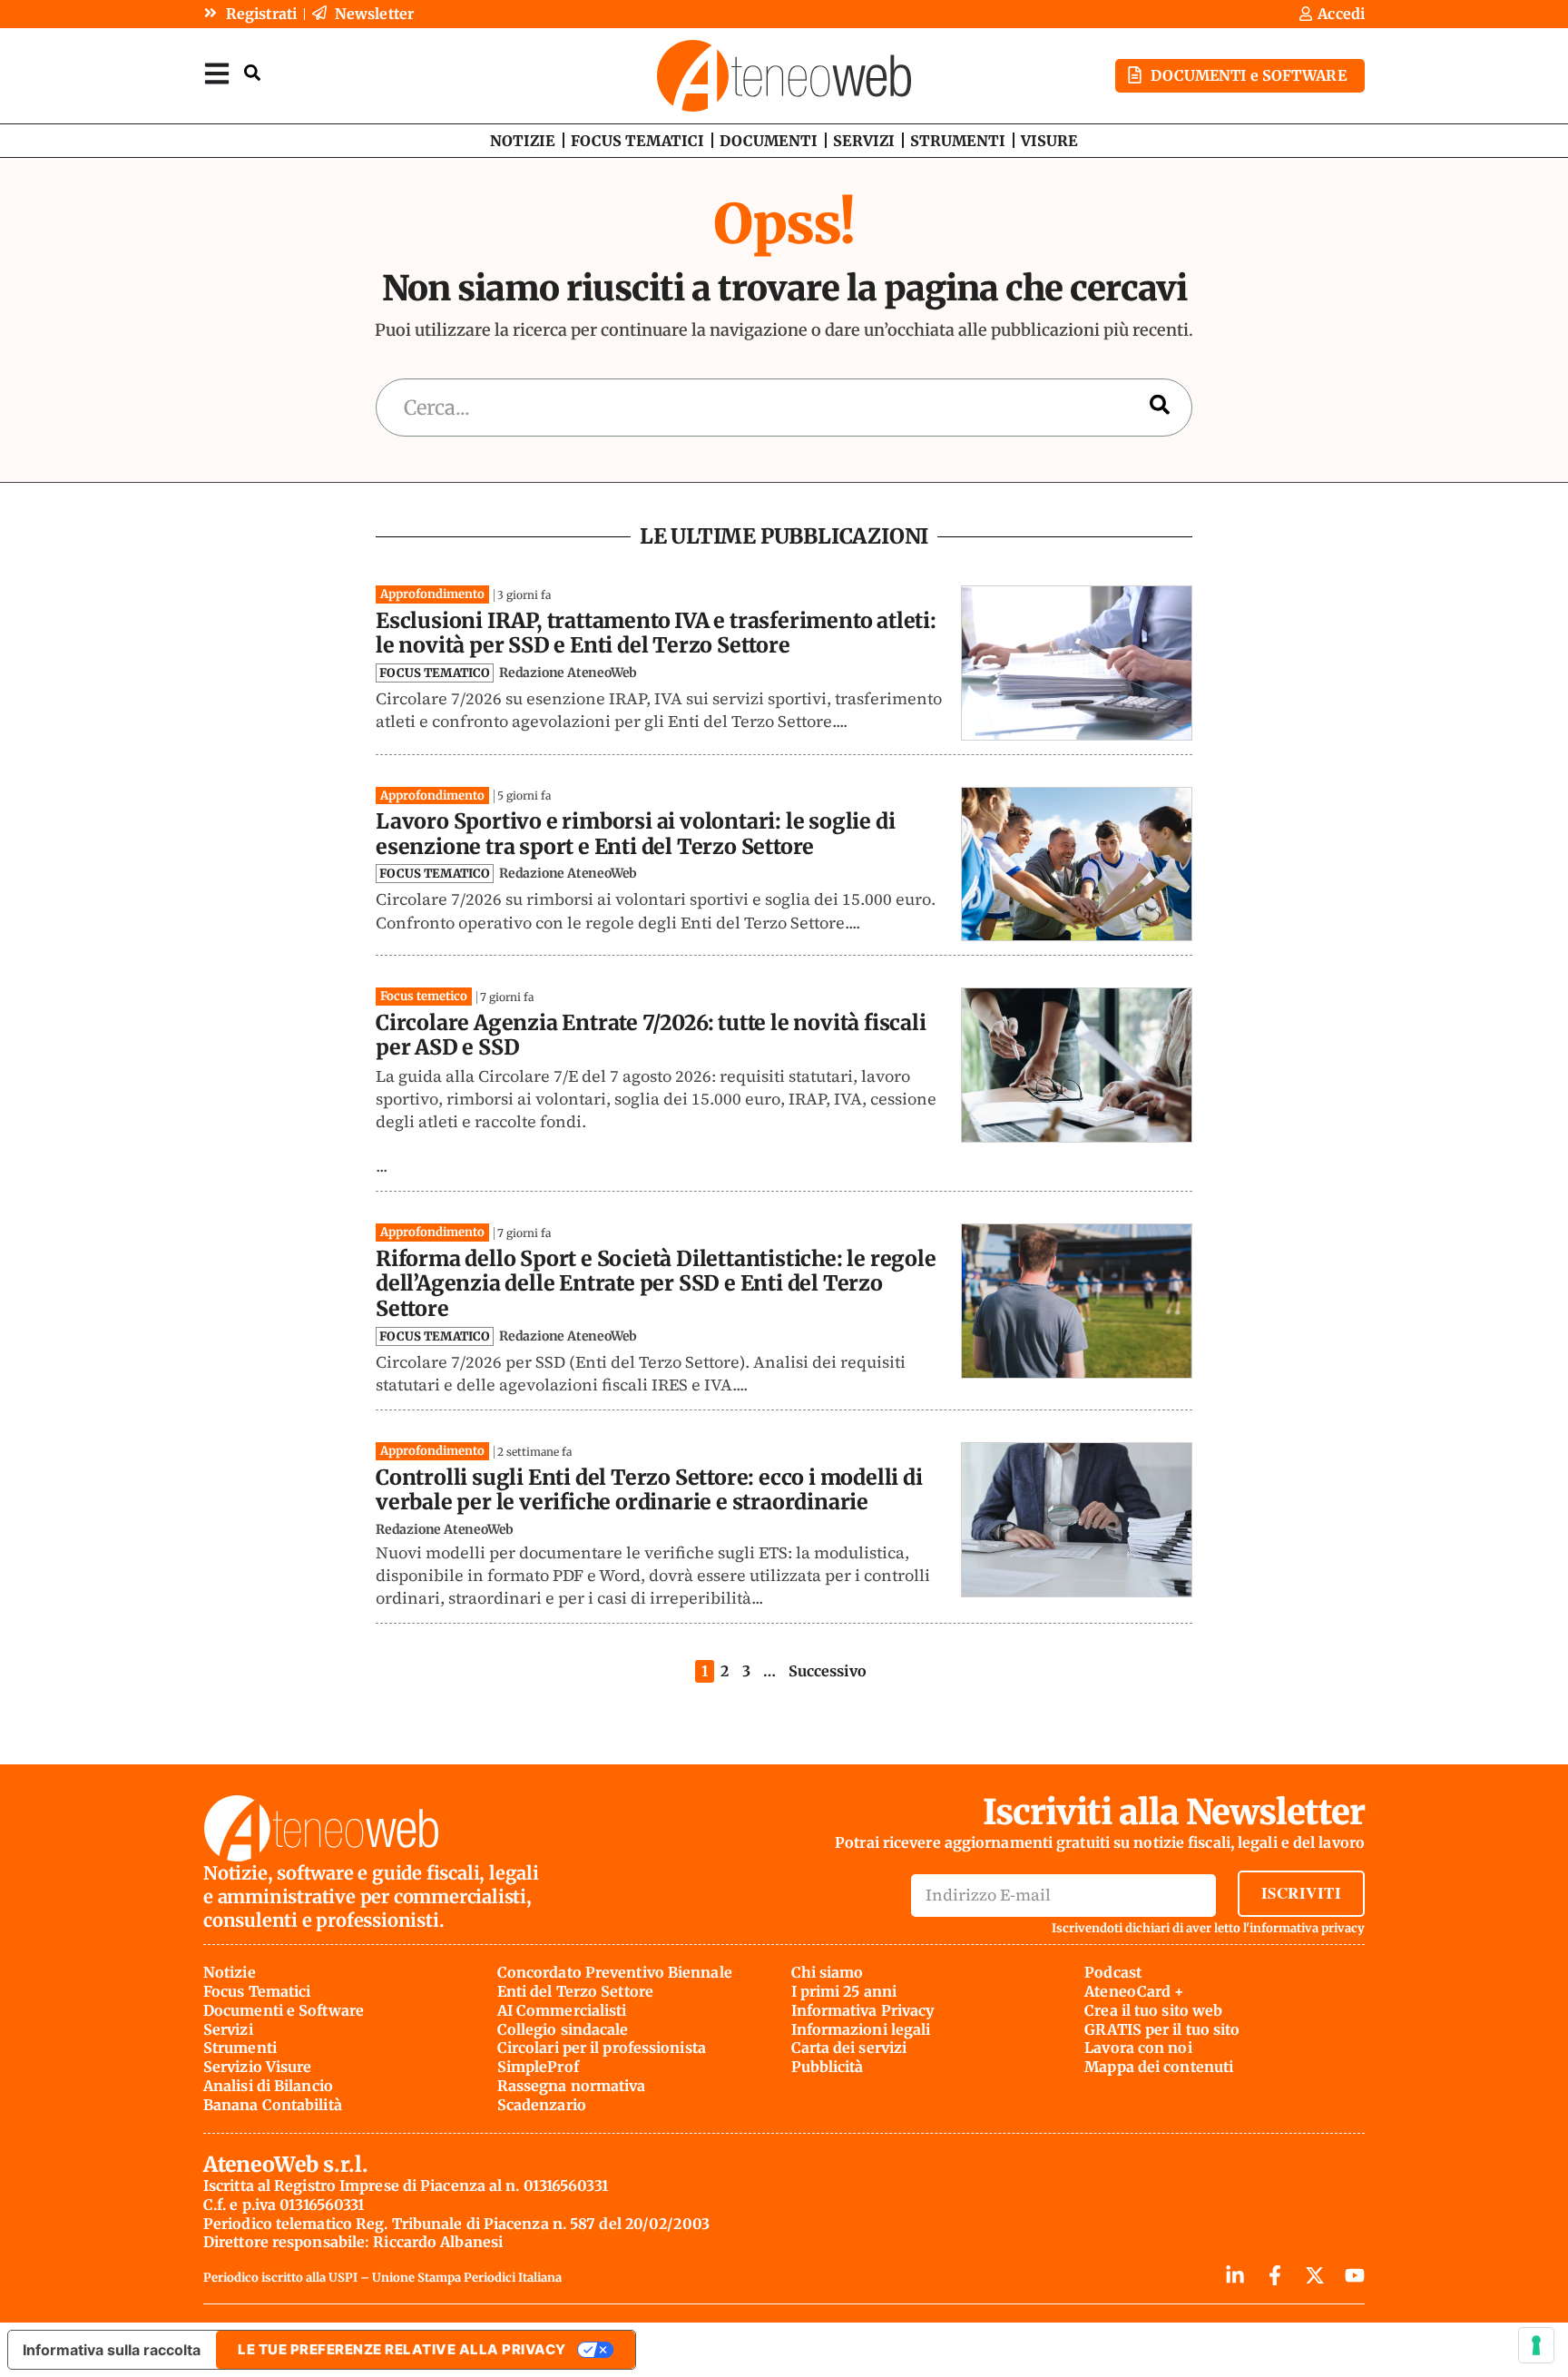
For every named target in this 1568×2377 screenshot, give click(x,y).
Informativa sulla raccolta (112, 2350)
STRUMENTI (958, 141)
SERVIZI (864, 141)
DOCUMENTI (769, 141)
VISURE (1049, 141)
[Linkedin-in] (1235, 2275)
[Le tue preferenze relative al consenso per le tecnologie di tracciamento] (1536, 2345)
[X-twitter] (1315, 2275)
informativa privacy (1307, 1928)
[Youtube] (1355, 2275)
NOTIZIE (523, 141)
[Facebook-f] (1275, 2275)
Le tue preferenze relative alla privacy (402, 2349)
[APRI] (217, 73)
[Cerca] (1160, 408)
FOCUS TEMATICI (637, 141)
